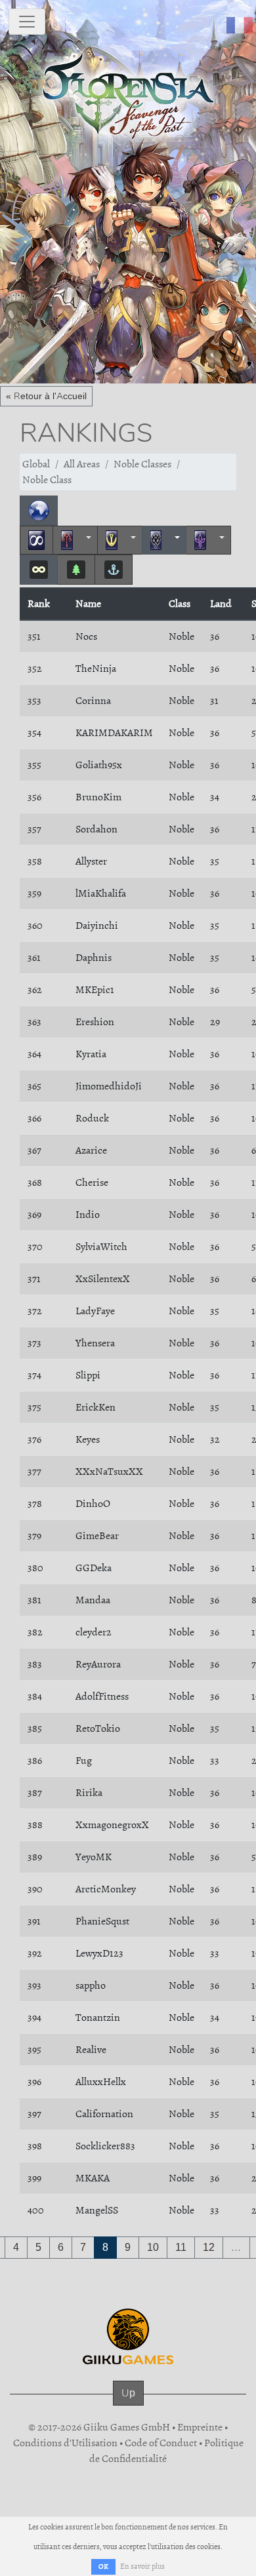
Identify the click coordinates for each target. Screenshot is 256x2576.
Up (128, 2393)
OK (103, 2566)
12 (209, 2247)
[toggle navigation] (27, 22)
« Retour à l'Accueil (46, 396)
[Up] (128, 2406)
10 (153, 2247)
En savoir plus (142, 2566)
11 (181, 2247)
